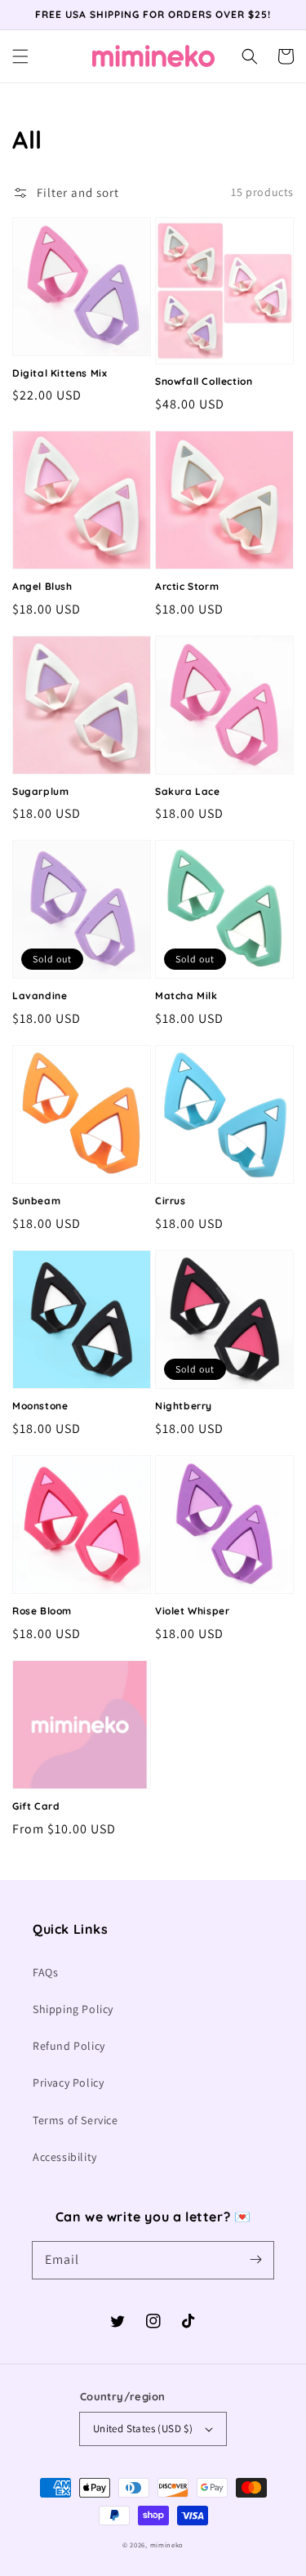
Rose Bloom (42, 1611)
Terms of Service (75, 2120)
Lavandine (40, 996)
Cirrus (171, 1201)
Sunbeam (36, 1201)
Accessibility (65, 2157)
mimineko (167, 2545)
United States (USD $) (143, 2429)
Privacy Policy (68, 2083)
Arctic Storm (187, 586)
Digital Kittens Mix (60, 373)
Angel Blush (42, 586)
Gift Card (36, 1806)
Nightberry (184, 1406)
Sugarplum (40, 791)
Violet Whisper (192, 1611)
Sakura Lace (188, 791)
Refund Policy (69, 2046)
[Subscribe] (255, 2260)
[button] (20, 56)
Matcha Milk (186, 996)
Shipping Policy (73, 2009)
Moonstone (40, 1406)
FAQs (45, 1972)
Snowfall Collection (204, 381)
